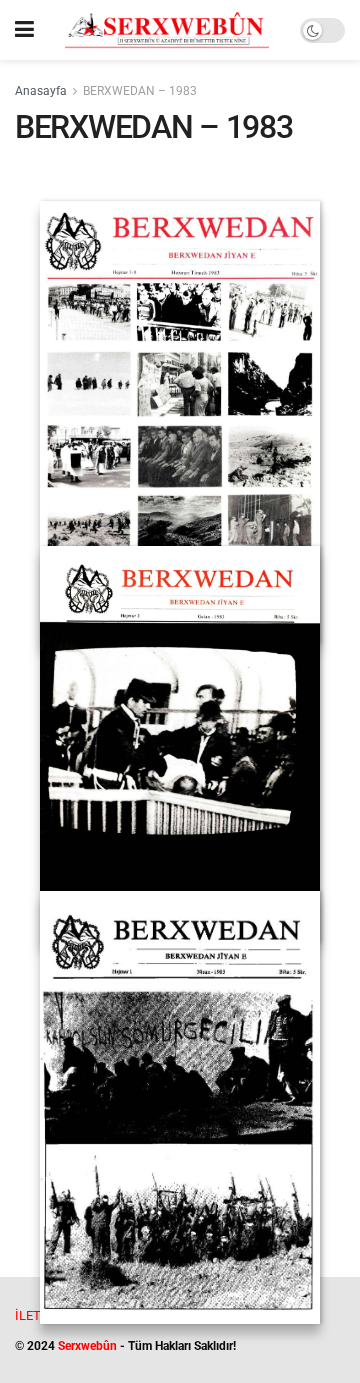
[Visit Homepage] (167, 30)
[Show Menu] (24, 30)
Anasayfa (41, 91)
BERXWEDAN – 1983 (140, 91)
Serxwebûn (87, 1346)
